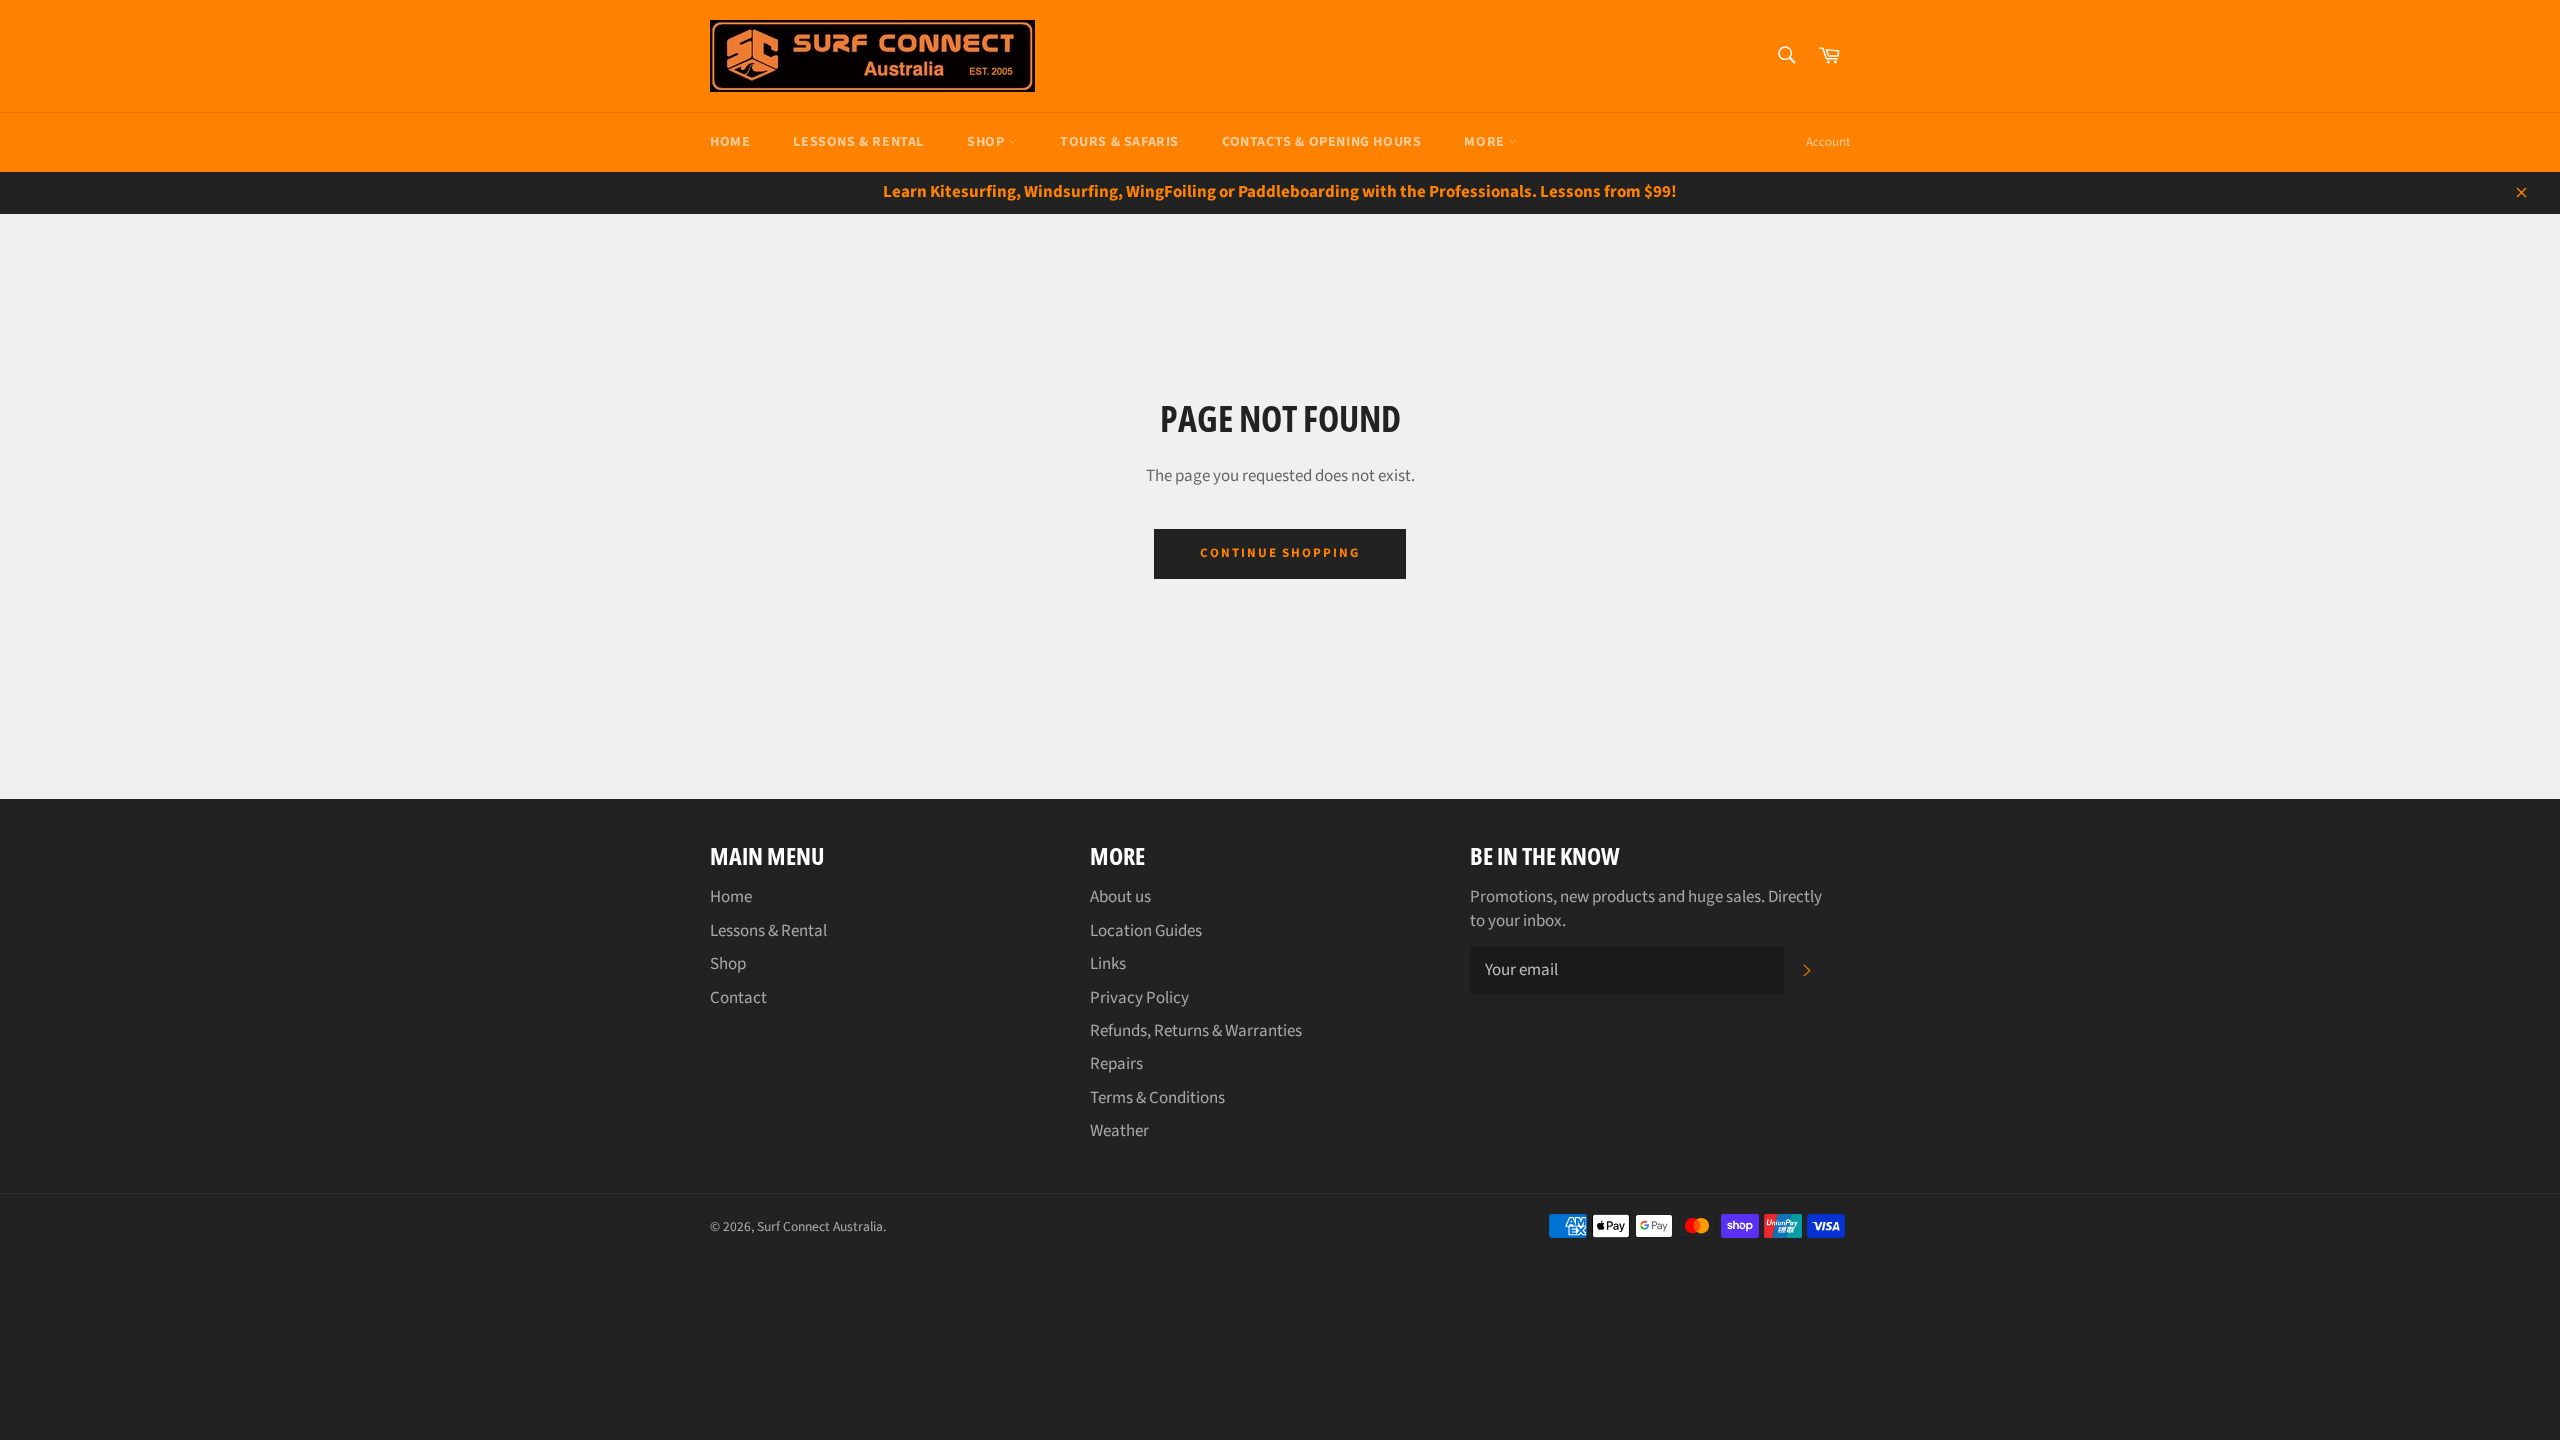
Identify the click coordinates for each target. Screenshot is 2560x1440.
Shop (987, 142)
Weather (1119, 1131)
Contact (738, 998)
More (1486, 142)
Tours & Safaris (1119, 142)
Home (730, 142)
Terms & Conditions (1157, 1098)
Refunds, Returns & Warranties (1196, 1031)
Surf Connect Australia (820, 1226)
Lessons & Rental (858, 142)
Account (1828, 142)
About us (1120, 897)
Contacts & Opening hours (1321, 142)
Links (1108, 964)
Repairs (1116, 1064)
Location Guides (1146, 931)
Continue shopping (1280, 553)
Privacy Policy (1139, 998)
